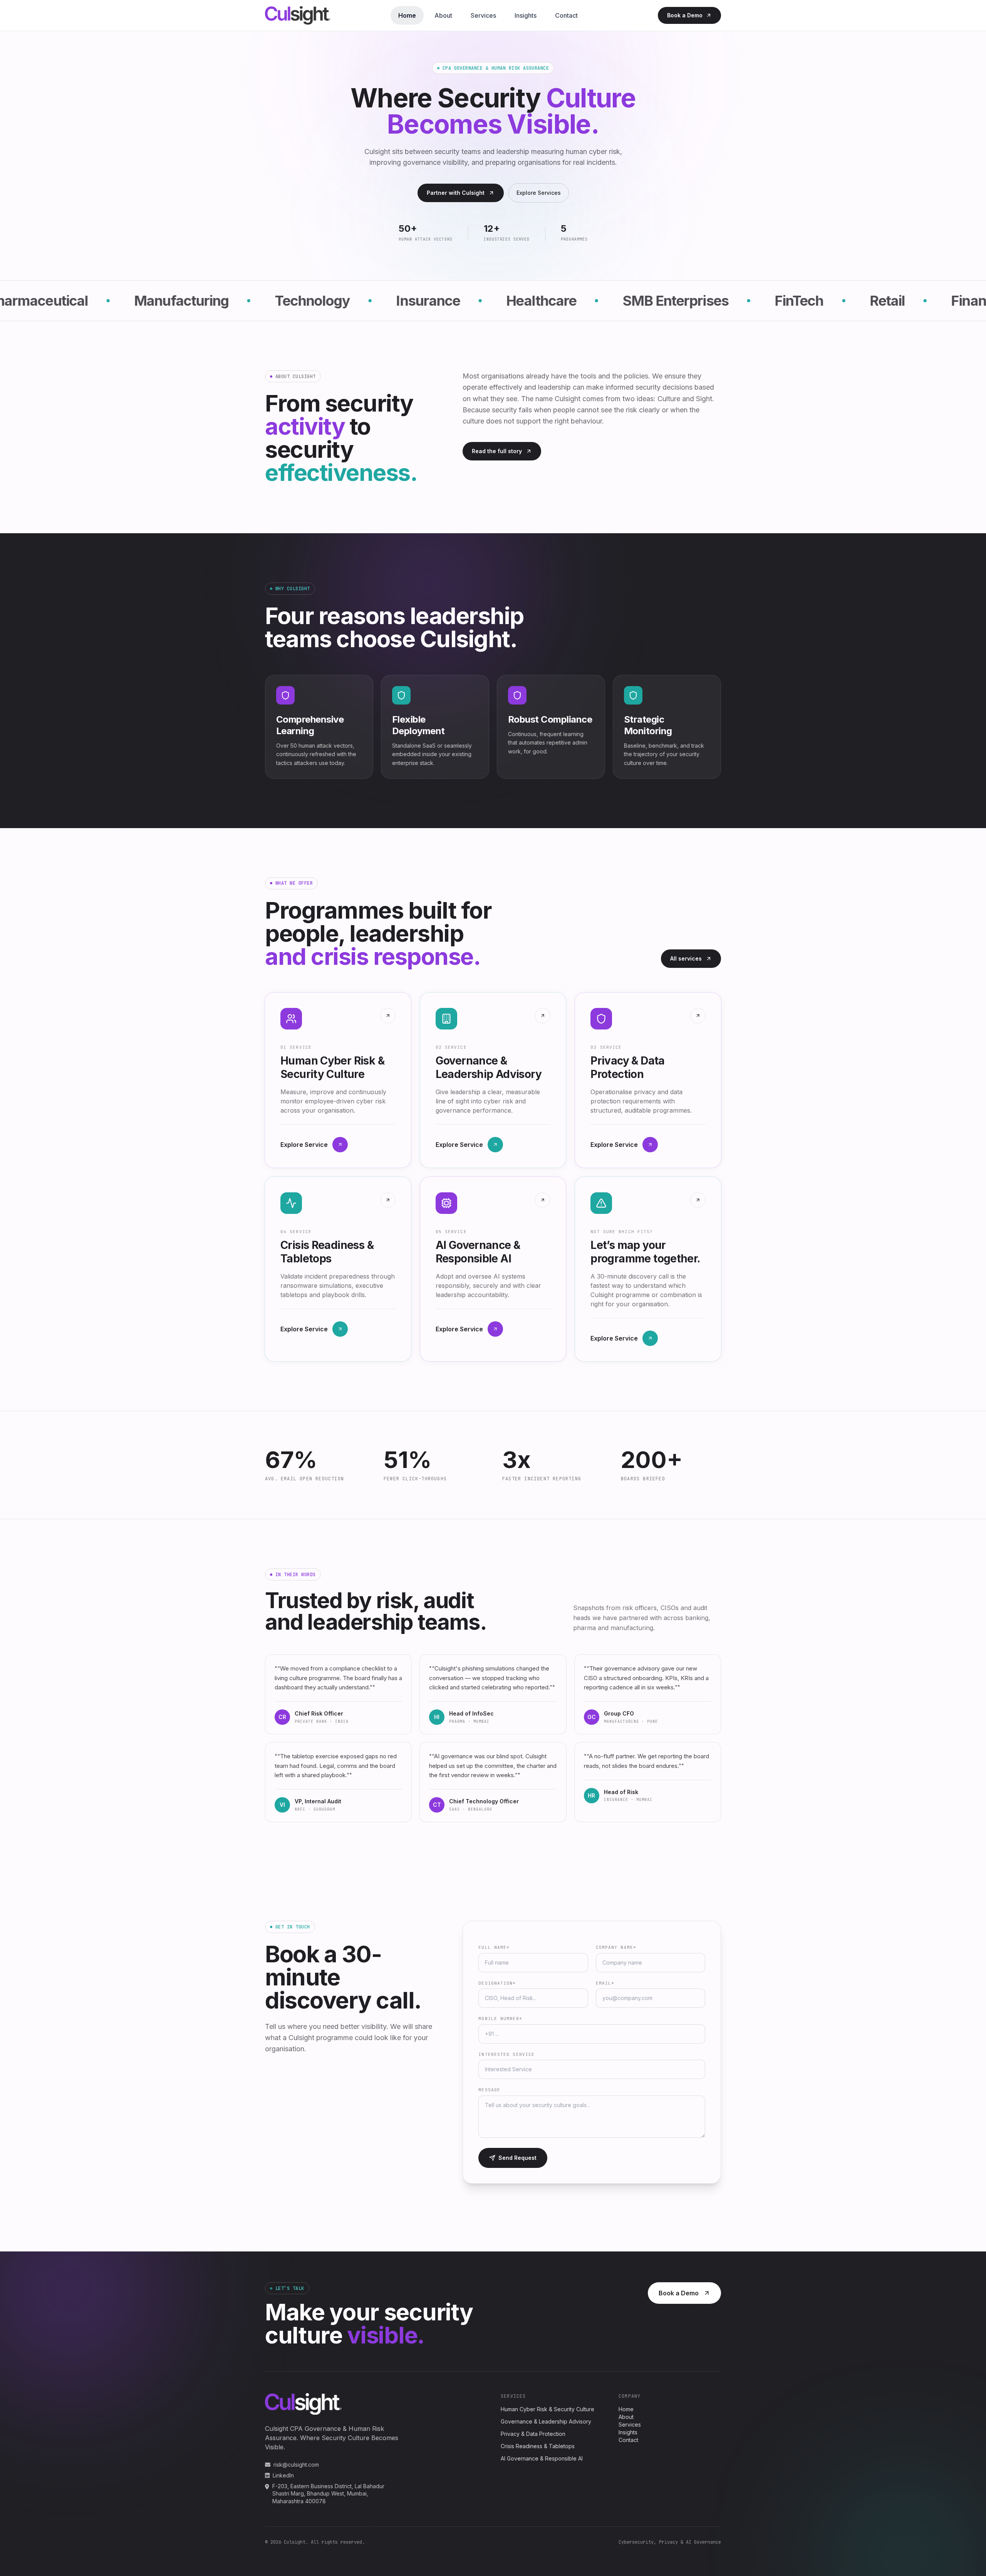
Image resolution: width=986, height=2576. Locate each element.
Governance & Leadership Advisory (546, 2421)
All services (686, 958)
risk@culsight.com (296, 2465)
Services (483, 15)
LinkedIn (283, 2475)
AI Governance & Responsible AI (542, 2458)
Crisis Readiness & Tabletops (538, 2446)
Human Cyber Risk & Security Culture (547, 2409)
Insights (526, 15)
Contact (566, 15)
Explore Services (539, 193)
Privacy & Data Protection (533, 2434)
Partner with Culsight (456, 193)
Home (407, 15)
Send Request (517, 2158)
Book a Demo (685, 15)
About (443, 15)
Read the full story (497, 451)
